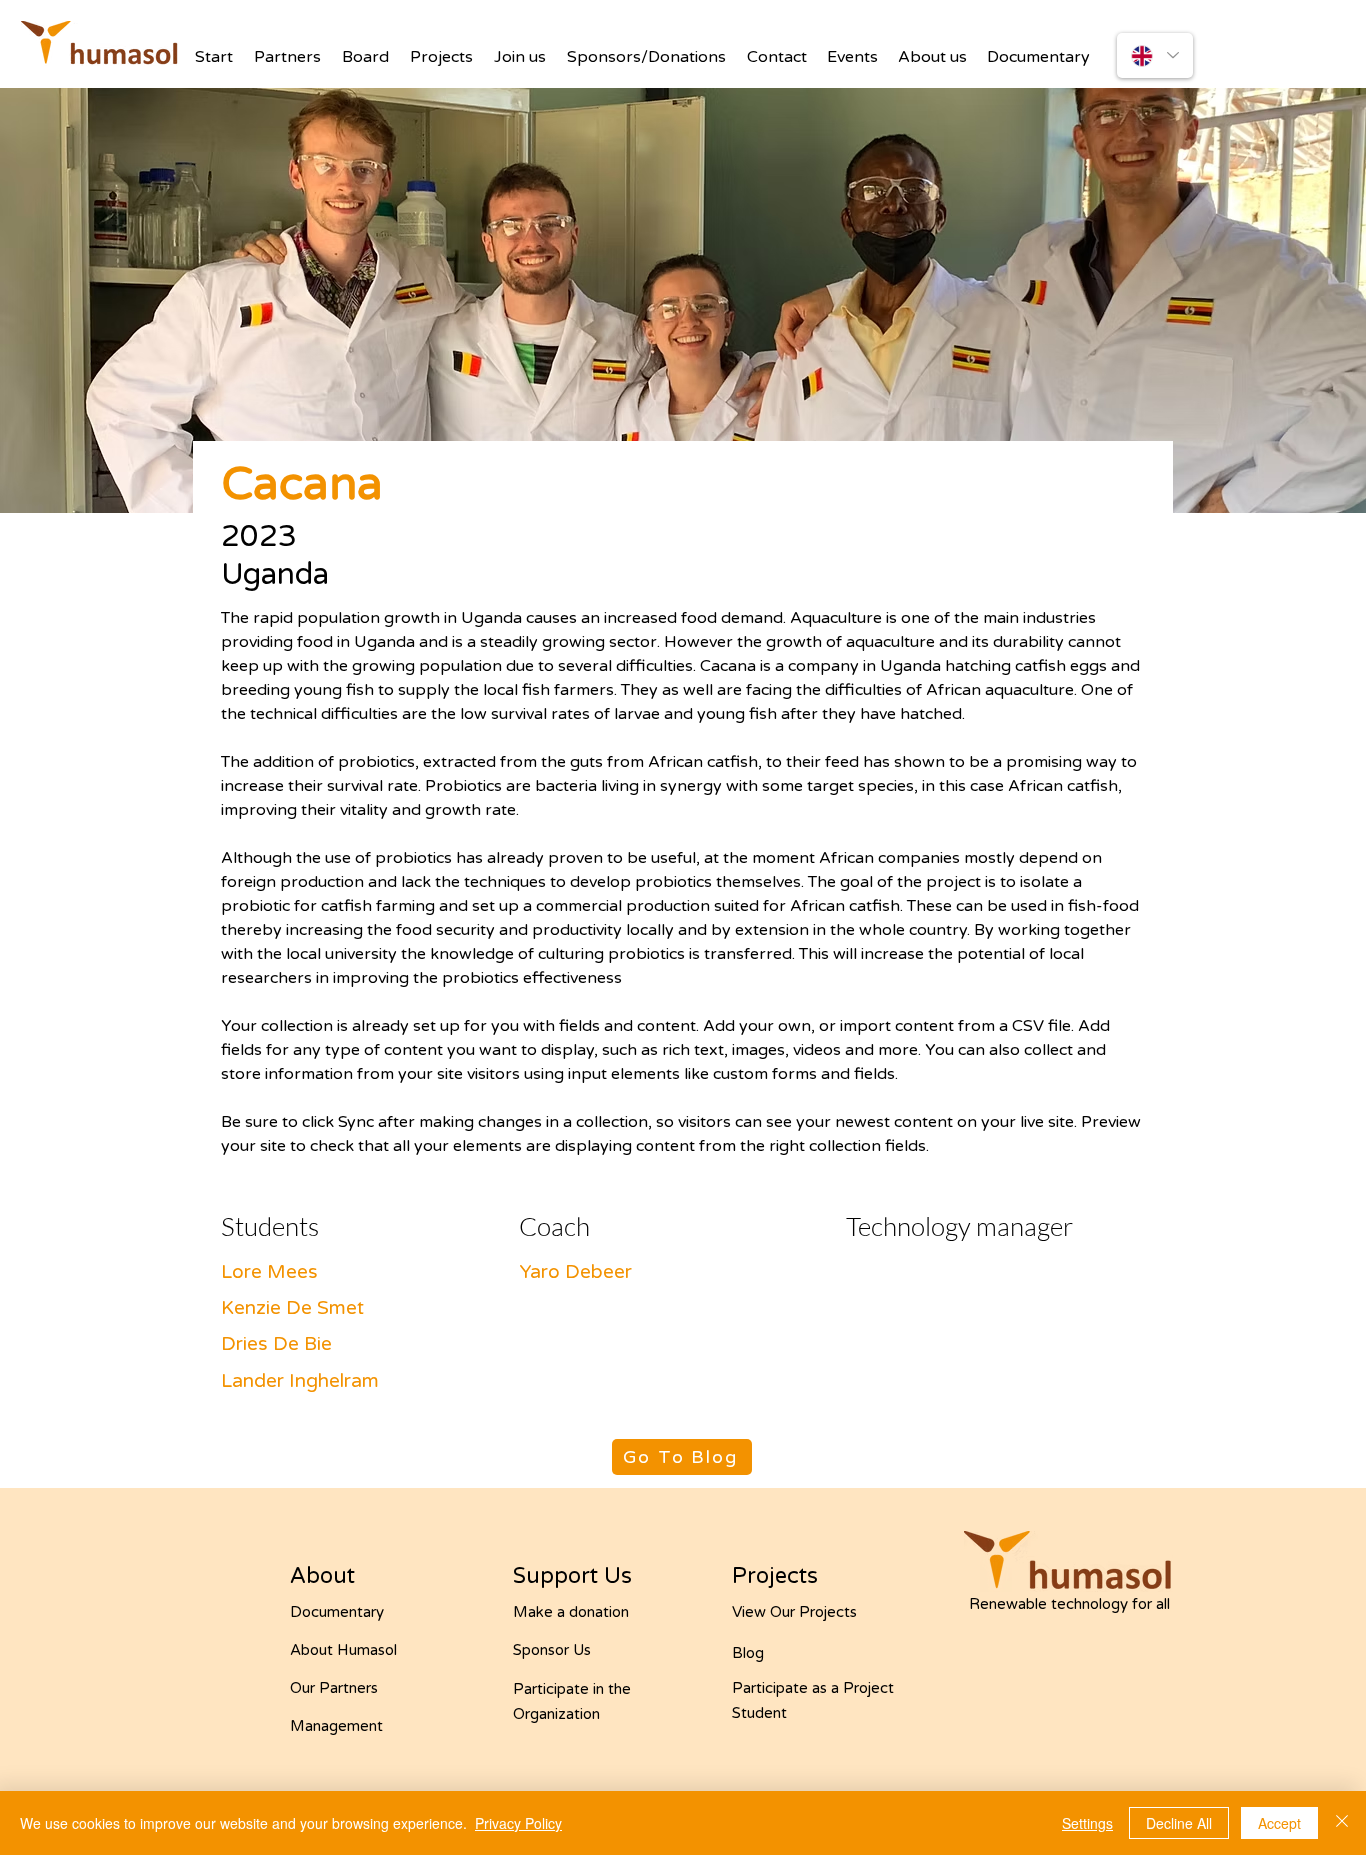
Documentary (337, 1612)
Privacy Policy (518, 1823)
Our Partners (334, 1688)
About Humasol (343, 1650)
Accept (1279, 1823)
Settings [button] (1087, 1823)
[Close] (1342, 1823)
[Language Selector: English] (1155, 55)
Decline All (1179, 1823)
